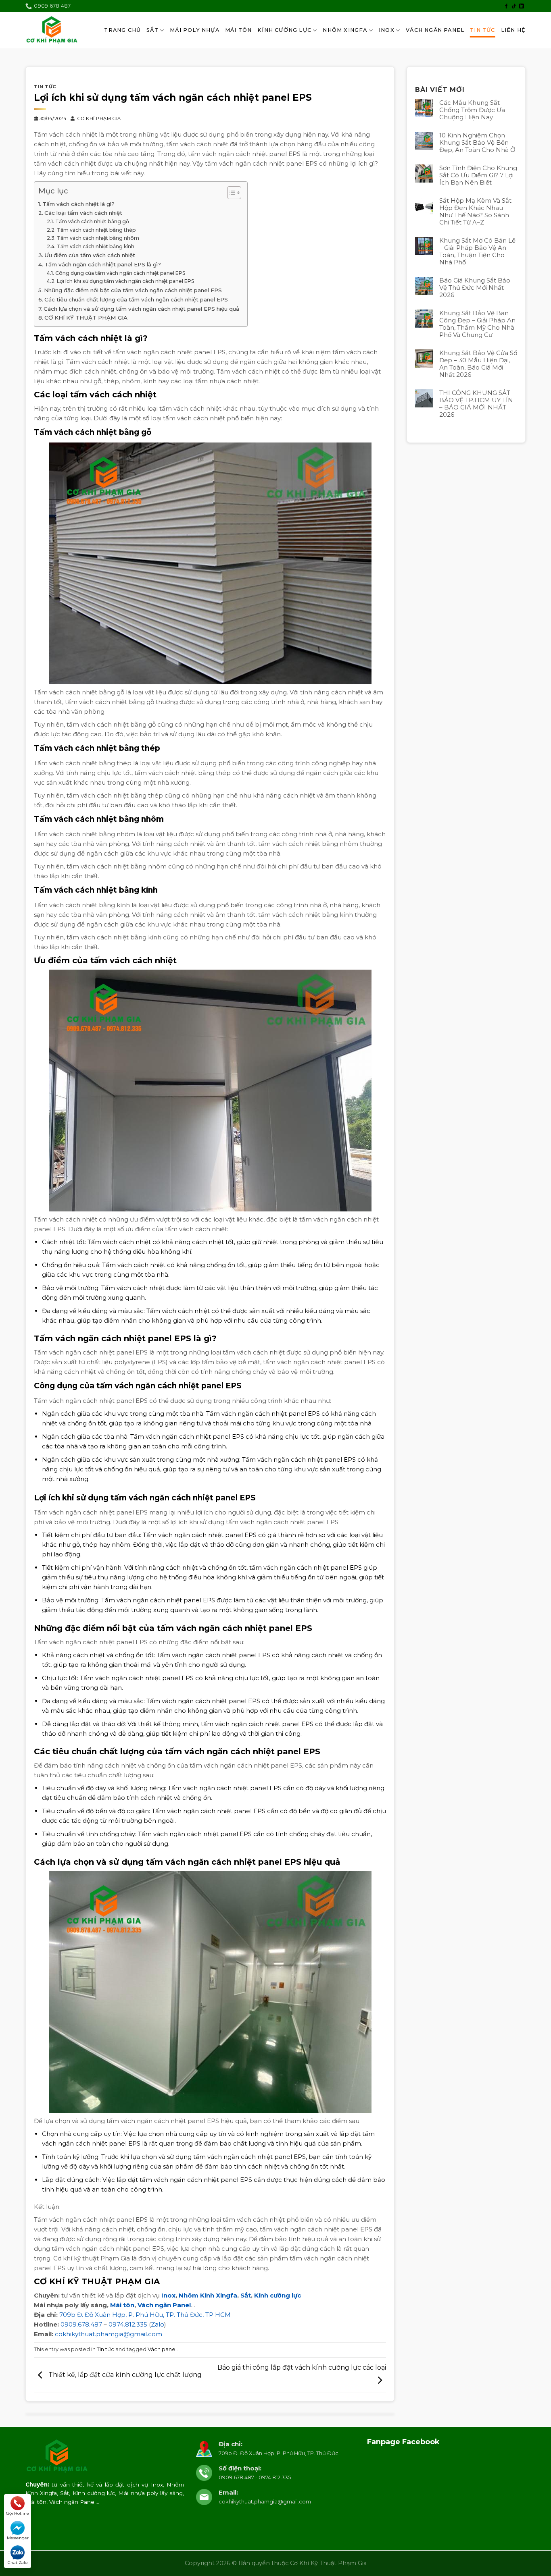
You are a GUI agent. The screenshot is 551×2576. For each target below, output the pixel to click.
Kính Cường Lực (284, 30)
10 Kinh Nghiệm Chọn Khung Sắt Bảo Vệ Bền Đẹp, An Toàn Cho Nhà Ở (477, 143)
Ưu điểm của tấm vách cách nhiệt (90, 255)
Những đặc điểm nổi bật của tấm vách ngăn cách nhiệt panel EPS (133, 290)
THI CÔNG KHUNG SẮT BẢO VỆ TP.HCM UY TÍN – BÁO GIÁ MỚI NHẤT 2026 (476, 404)
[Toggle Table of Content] (230, 193)
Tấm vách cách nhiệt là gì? (78, 204)
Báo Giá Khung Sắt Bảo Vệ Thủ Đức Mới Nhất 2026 (475, 288)
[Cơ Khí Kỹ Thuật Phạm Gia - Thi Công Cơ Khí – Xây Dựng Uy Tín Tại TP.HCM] (52, 30)
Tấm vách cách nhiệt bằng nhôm (98, 238)
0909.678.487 (81, 2324)
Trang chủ (122, 30)
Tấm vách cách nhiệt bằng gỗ (92, 221)
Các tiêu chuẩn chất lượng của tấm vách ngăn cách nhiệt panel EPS (136, 299)
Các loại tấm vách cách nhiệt (83, 213)
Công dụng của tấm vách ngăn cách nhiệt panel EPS (120, 273)
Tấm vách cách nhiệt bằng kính (95, 246)
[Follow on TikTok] (514, 6)
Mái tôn (122, 2305)
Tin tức (482, 30)
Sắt (152, 30)
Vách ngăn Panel (164, 2305)
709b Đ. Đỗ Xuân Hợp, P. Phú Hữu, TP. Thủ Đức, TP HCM (145, 2315)
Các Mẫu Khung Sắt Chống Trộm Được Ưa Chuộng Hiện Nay (472, 110)
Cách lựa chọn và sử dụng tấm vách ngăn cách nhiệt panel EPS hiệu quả (141, 309)
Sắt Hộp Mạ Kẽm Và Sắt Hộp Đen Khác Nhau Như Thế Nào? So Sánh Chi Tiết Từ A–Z (475, 212)
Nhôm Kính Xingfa (208, 2295)
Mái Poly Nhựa (195, 30)
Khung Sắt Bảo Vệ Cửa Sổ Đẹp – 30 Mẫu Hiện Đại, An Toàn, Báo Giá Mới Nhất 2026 (478, 364)
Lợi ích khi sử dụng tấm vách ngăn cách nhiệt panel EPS (125, 281)
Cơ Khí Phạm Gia (99, 118)
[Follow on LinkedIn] (522, 6)
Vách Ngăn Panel (435, 30)
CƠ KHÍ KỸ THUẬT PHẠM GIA (86, 318)
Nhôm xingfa (345, 30)
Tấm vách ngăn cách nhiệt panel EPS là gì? (103, 264)
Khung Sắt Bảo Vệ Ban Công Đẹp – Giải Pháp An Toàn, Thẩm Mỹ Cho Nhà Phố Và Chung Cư (477, 324)
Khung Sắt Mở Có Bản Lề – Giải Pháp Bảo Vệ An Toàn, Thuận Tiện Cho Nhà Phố (477, 251)
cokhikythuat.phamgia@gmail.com (109, 2334)
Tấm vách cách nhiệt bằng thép (96, 230)
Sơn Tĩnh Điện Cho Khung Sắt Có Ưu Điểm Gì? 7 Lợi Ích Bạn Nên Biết (478, 175)
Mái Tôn (238, 30)
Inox (387, 30)
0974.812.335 (128, 2324)
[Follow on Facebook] (506, 6)
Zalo (158, 2324)
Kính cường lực (278, 2295)
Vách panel (162, 2349)
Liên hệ (513, 30)
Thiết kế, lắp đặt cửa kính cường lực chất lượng (124, 2375)
